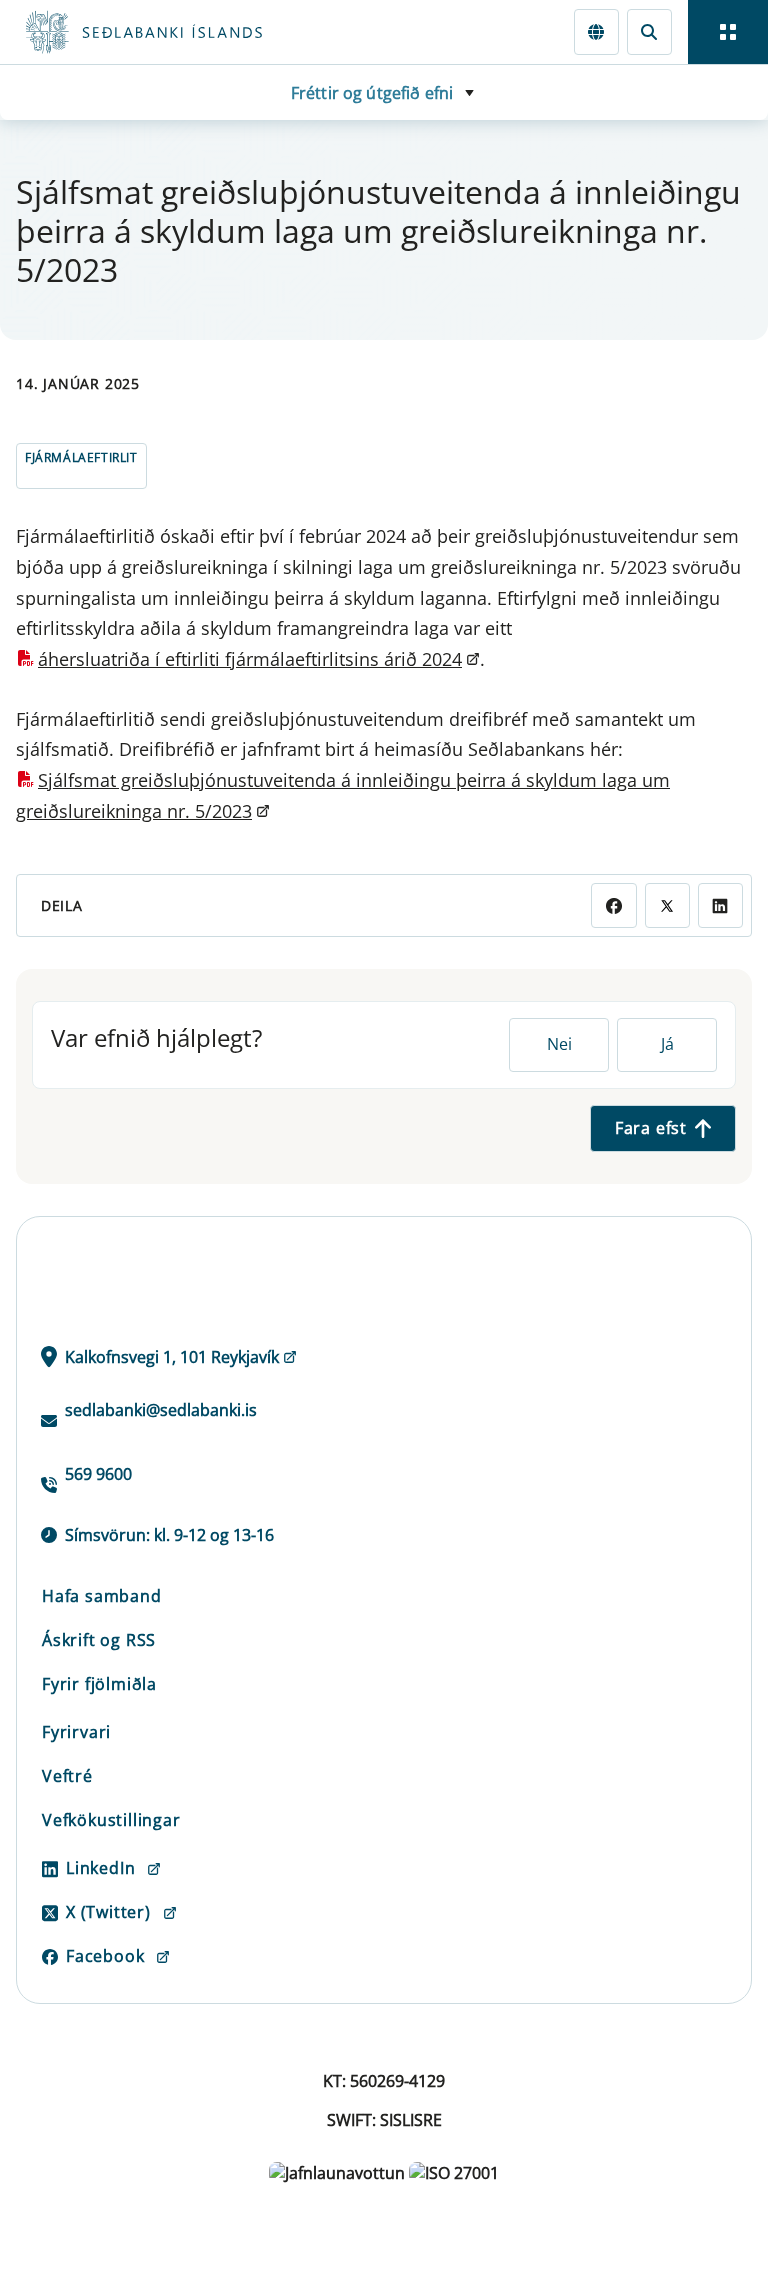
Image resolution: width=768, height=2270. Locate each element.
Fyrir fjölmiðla (99, 1684)
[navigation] (728, 32)
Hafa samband (102, 1596)
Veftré (67, 1776)
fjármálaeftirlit (81, 457)
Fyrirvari (76, 1732)
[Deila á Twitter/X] (667, 905)
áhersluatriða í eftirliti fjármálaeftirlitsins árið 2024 (250, 659)
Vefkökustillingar (111, 1820)
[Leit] (649, 31)
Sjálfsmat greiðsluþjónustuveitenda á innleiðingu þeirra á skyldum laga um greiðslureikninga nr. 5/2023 (343, 795)
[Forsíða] (216, 32)
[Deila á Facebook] (613, 905)
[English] (596, 31)
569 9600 (98, 1474)
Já (667, 1044)
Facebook (105, 1956)
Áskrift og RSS (99, 1640)
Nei (559, 1044)
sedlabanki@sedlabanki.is (161, 1410)
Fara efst (651, 1128)
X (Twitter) (108, 1912)
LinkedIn (100, 1868)
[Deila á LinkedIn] (720, 905)
